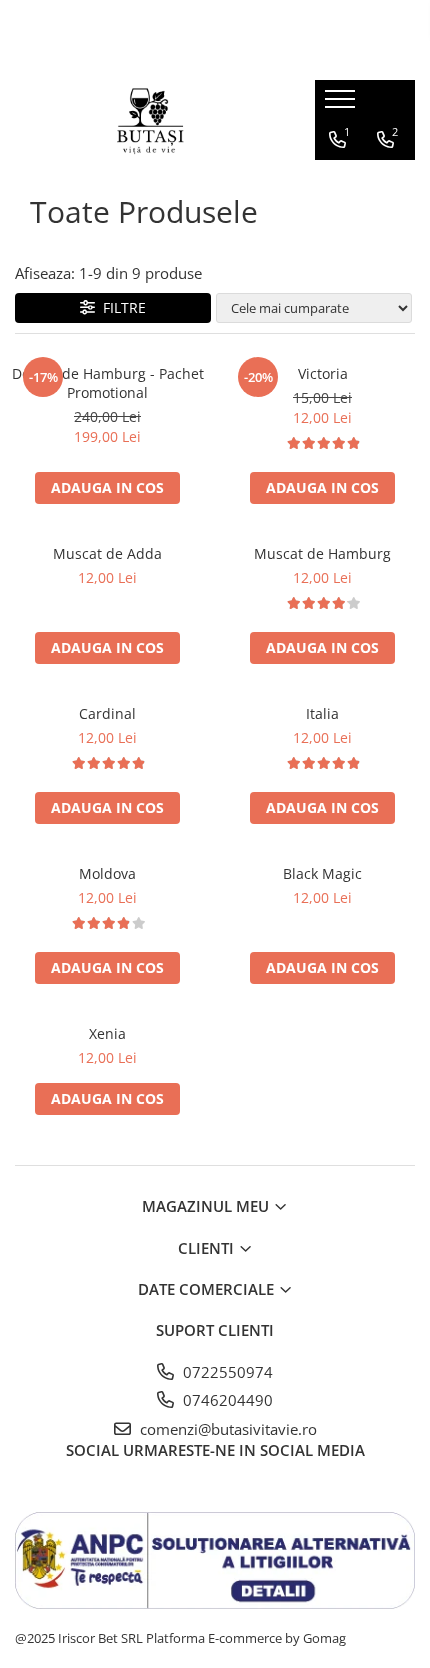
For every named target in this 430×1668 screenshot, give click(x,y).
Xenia (107, 1033)
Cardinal (107, 713)
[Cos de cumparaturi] (336, 180)
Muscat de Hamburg (322, 553)
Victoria (323, 373)
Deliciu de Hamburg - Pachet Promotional (108, 383)
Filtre (120, 307)
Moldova (107, 873)
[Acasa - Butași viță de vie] (150, 120)
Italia (322, 713)
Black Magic (322, 873)
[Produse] (342, 105)
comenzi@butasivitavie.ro (226, 1429)
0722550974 (226, 1372)
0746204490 (226, 1400)
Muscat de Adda (107, 553)
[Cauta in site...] (383, 180)
